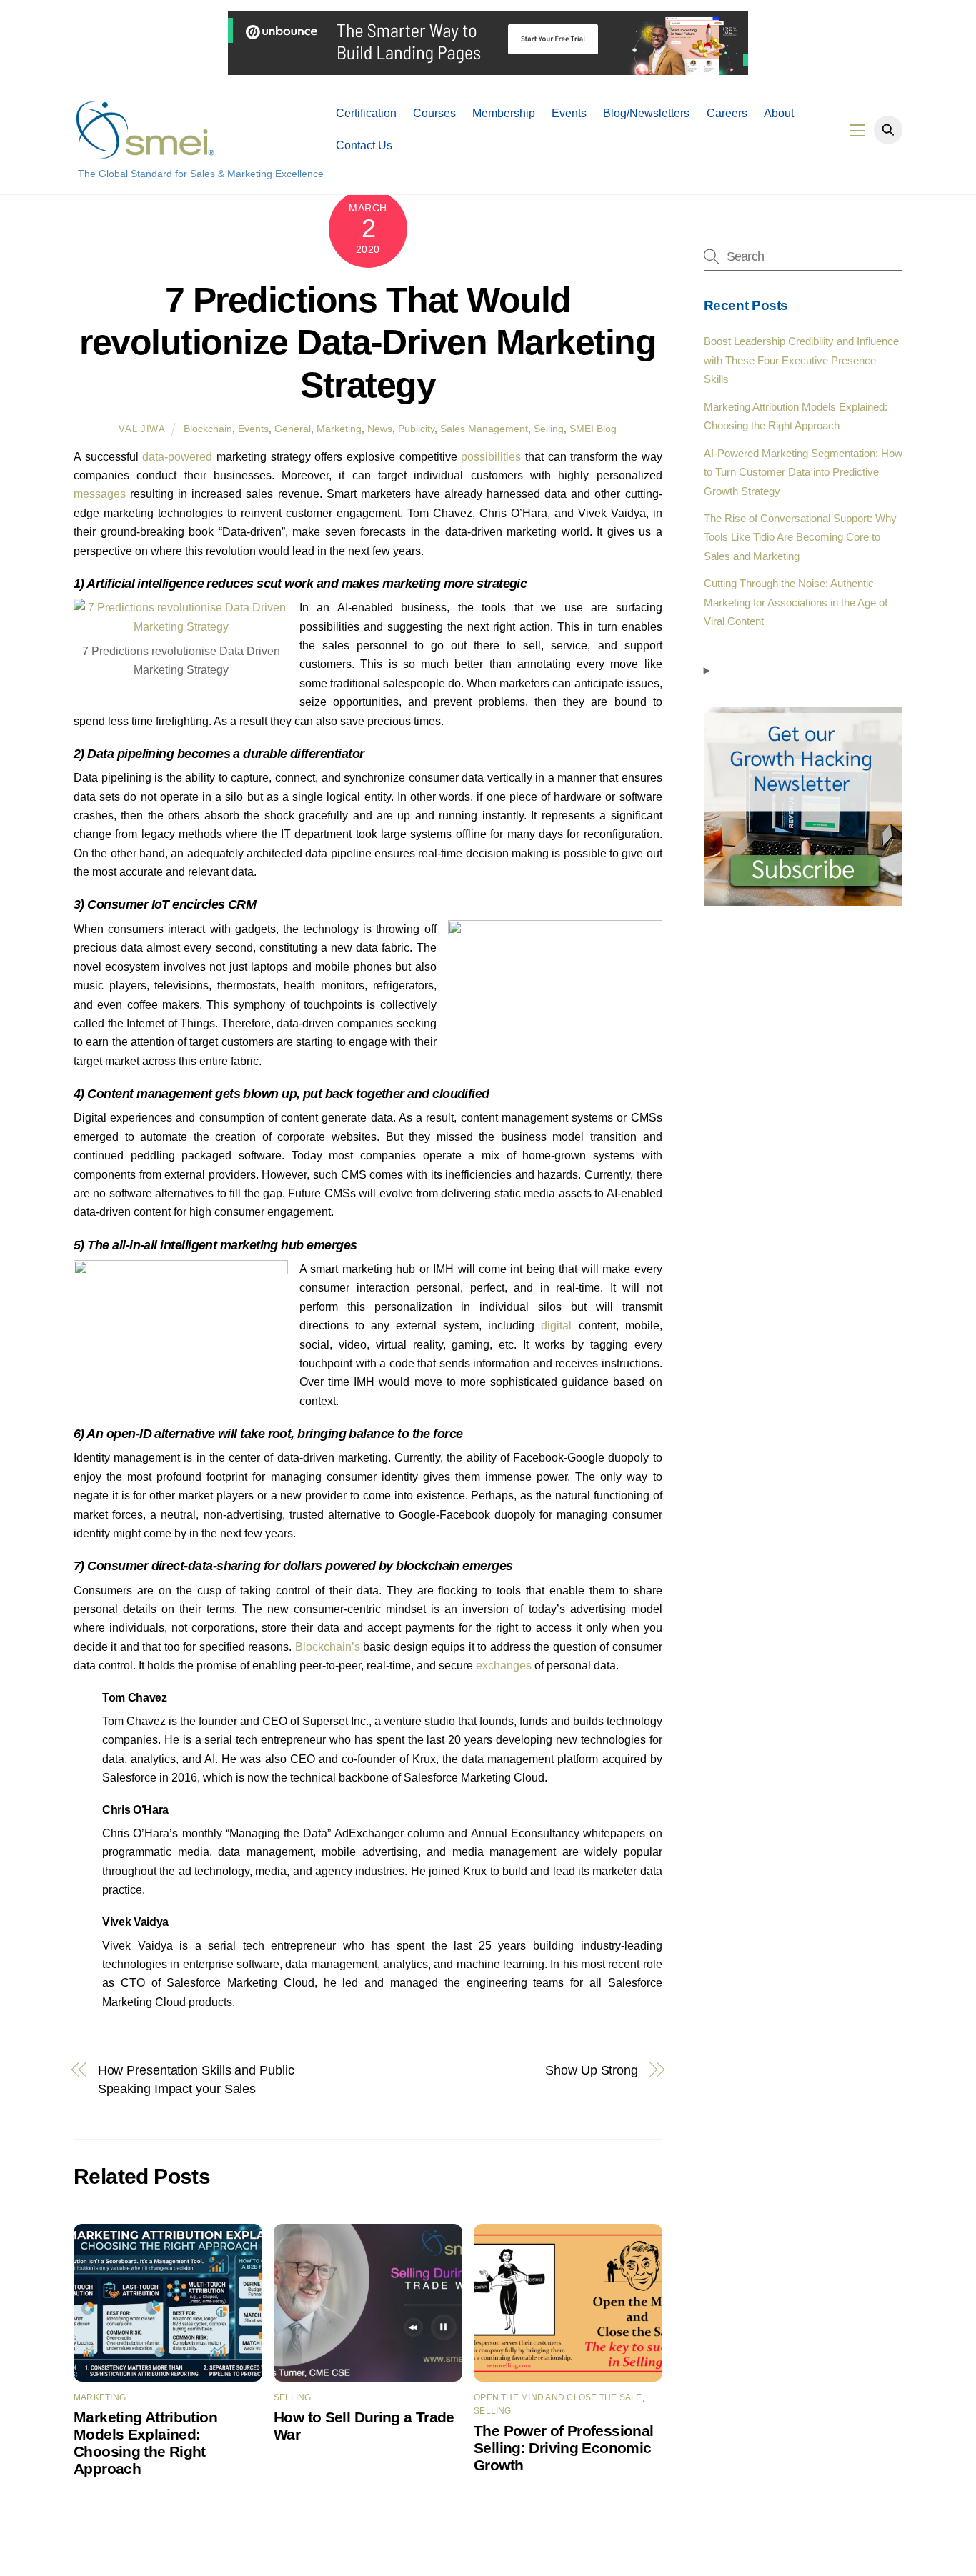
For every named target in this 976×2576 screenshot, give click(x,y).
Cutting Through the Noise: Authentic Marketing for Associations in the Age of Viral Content (796, 602)
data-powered (177, 457)
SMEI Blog (593, 429)
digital (556, 1326)
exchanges (504, 1666)
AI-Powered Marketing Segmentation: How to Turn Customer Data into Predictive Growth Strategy (803, 472)
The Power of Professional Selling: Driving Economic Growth (563, 2448)
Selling (549, 429)
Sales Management (484, 429)
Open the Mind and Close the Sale (558, 2397)
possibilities (491, 457)
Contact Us (364, 145)
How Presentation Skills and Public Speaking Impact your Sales (196, 2079)
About (779, 113)
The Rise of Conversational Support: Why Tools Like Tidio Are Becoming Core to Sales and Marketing (800, 537)
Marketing (339, 429)
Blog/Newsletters (646, 113)
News (380, 429)
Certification (366, 113)
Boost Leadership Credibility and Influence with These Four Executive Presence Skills (801, 360)
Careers (727, 113)
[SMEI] (145, 153)
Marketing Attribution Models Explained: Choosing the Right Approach (145, 2443)
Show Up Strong (592, 2070)
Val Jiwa (142, 429)
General (293, 429)
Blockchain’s (328, 1647)
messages (100, 494)
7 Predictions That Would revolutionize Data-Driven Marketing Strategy (368, 343)
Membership (504, 113)
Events (569, 113)
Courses (434, 113)
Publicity (416, 429)
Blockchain (208, 429)
